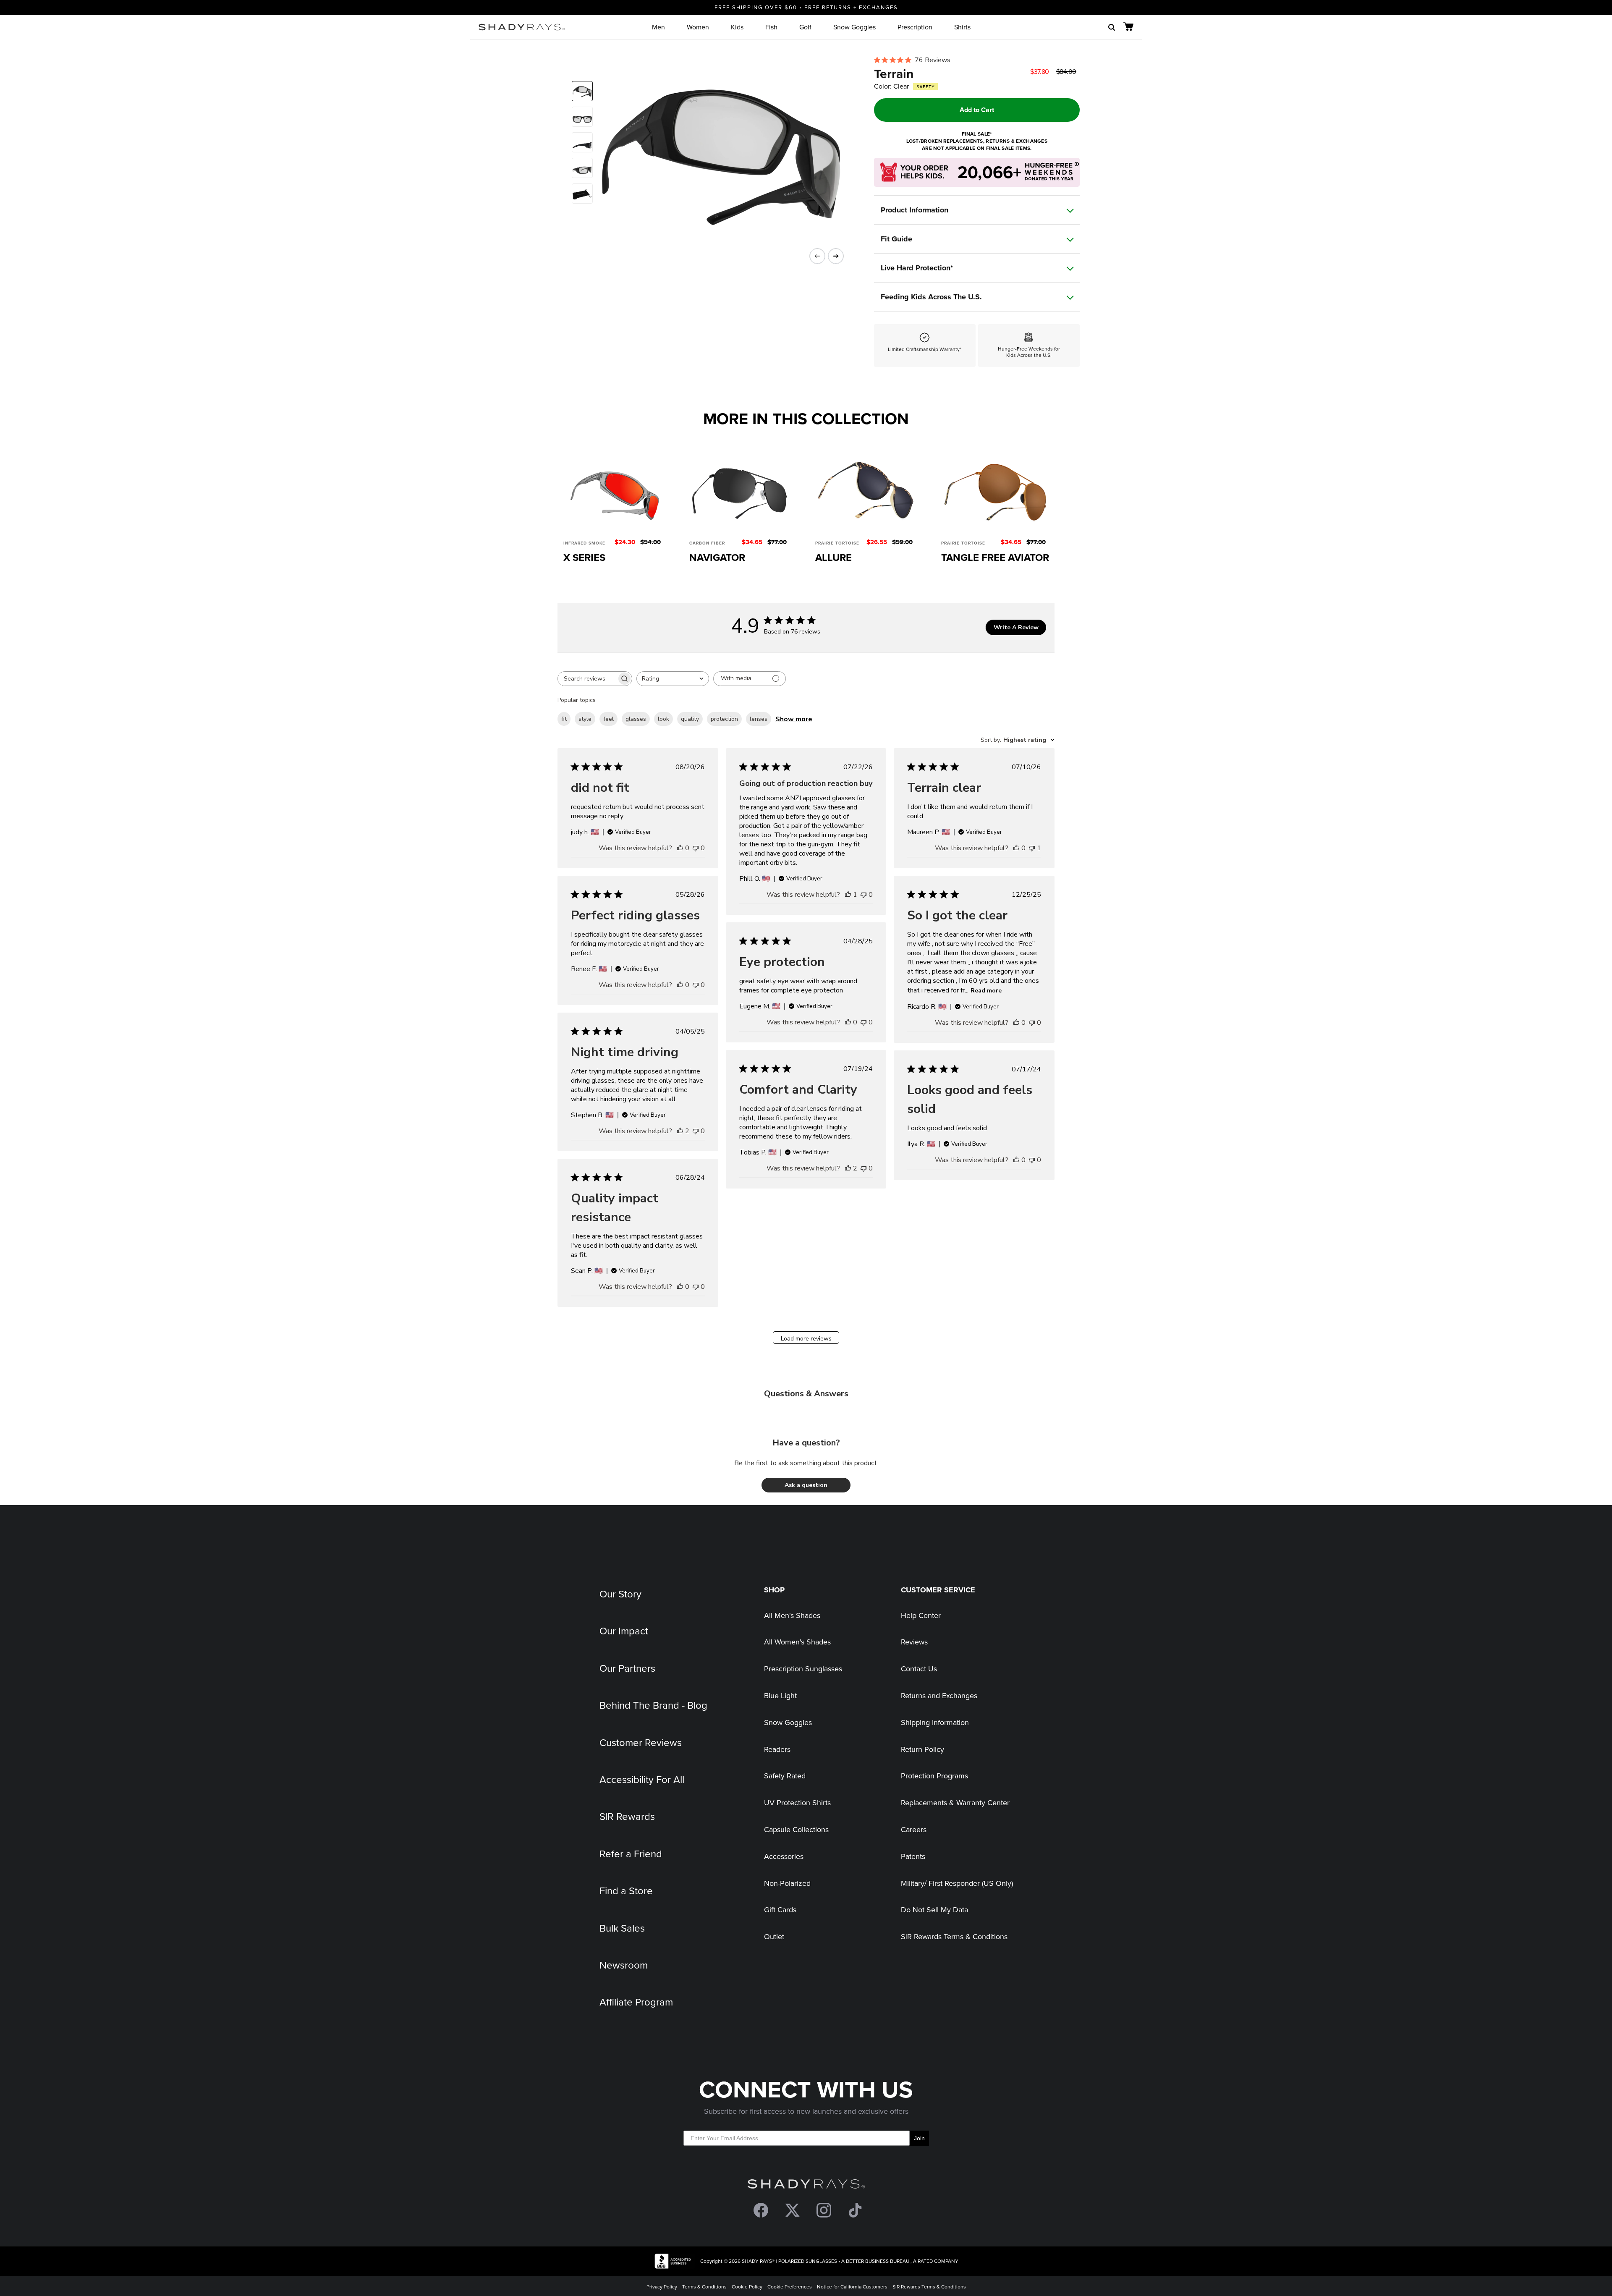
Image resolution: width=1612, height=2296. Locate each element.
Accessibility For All (642, 1779)
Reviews (914, 1642)
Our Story (620, 1594)
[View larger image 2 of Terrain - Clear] (582, 117)
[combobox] (673, 679)
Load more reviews (806, 1339)
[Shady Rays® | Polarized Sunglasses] (522, 27)
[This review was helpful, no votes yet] (680, 848)
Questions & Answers (806, 1394)
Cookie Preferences (790, 2287)
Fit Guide (896, 239)
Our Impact (624, 1631)
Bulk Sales (622, 1928)
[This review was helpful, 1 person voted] (848, 895)
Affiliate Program (636, 2002)
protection (724, 719)
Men (658, 27)
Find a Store (626, 1890)
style (585, 719)
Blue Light (780, 1695)
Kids (737, 27)
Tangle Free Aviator (995, 557)
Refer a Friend (631, 1854)
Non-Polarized (787, 1883)
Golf (805, 27)
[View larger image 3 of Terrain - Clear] (582, 142)
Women (698, 27)
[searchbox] (587, 679)
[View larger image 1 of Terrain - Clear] (582, 91)
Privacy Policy (662, 2287)
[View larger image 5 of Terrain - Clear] (582, 194)
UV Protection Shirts (797, 1803)
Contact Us (919, 1669)
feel (608, 719)
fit (564, 719)
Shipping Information (935, 1722)
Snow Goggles (854, 27)
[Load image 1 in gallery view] (715, 150)
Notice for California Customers (852, 2287)
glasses (636, 719)
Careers (914, 1829)
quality (690, 719)
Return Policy (922, 1749)
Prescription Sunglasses (803, 1669)
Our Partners (627, 1668)
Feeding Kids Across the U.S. (931, 297)
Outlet (774, 1936)
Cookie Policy (747, 2287)
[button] (806, 1485)
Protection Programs (934, 1776)
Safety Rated (785, 1776)
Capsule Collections (796, 1829)
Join (919, 2138)
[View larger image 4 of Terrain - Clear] (582, 168)
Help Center (921, 1615)
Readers (777, 1749)
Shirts (962, 27)
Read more (986, 991)
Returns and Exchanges (939, 1695)
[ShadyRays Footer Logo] (806, 2186)
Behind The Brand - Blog (653, 1705)
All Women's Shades (797, 1642)
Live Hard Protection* (917, 268)
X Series (584, 557)
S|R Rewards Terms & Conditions (954, 1936)
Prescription (915, 27)
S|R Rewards (627, 1816)
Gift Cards (780, 1910)
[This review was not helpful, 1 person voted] (1032, 848)
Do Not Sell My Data (934, 1910)
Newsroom (624, 1965)
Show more (794, 719)
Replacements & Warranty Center (955, 1803)
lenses (759, 719)
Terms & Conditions (704, 2287)
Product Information (915, 210)
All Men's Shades (792, 1615)
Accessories (784, 1856)
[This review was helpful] (680, 1131)
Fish (771, 27)
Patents (913, 1856)
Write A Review (1016, 627)
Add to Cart (977, 110)
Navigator (717, 557)
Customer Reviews (641, 1742)
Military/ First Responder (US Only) (957, 1883)
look (663, 719)
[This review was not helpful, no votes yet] (696, 848)
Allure (833, 557)
